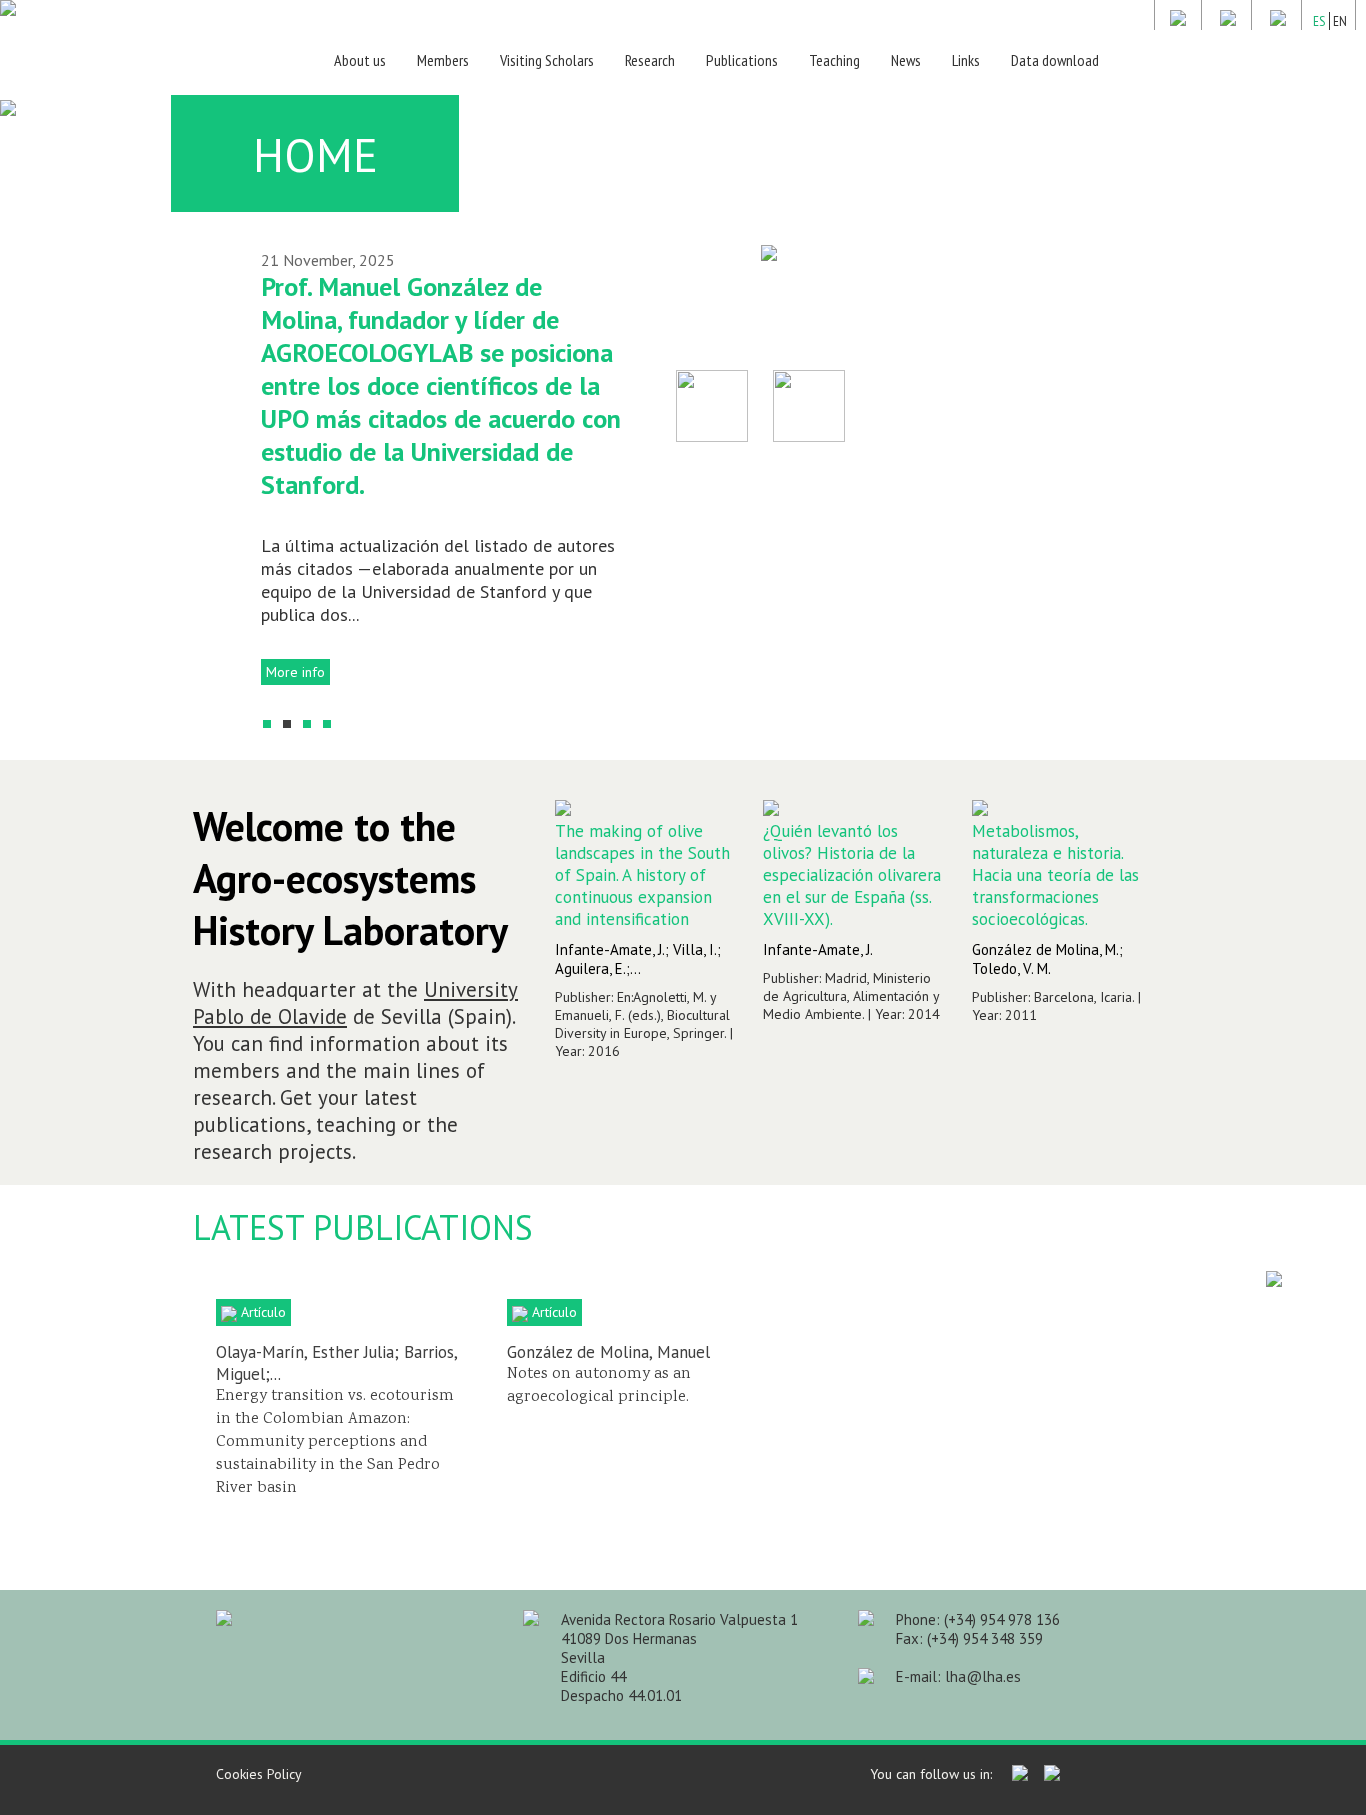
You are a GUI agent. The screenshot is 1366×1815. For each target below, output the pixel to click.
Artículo (261, 1312)
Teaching (834, 60)
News (906, 60)
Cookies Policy (259, 1774)
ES (1319, 21)
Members (443, 60)
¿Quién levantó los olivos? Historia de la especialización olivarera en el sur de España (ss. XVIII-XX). (852, 875)
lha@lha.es (983, 1676)
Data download (1055, 60)
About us (360, 60)
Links (966, 60)
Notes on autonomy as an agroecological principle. (600, 1386)
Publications (742, 60)
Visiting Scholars (547, 60)
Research (650, 60)
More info (295, 672)
